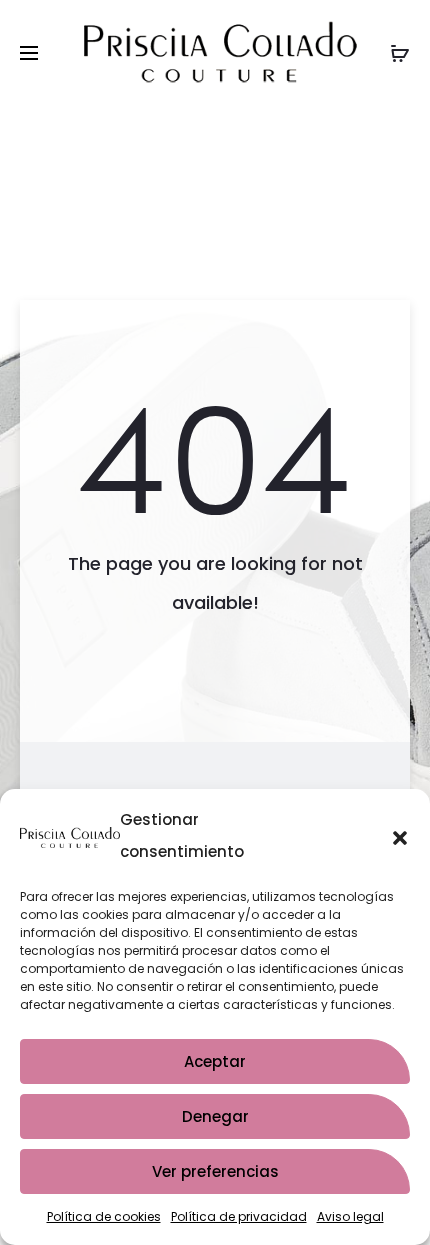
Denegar (215, 1116)
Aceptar (215, 1061)
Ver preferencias (215, 1171)
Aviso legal (350, 1216)
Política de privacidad (239, 1216)
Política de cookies (104, 1216)
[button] (400, 836)
